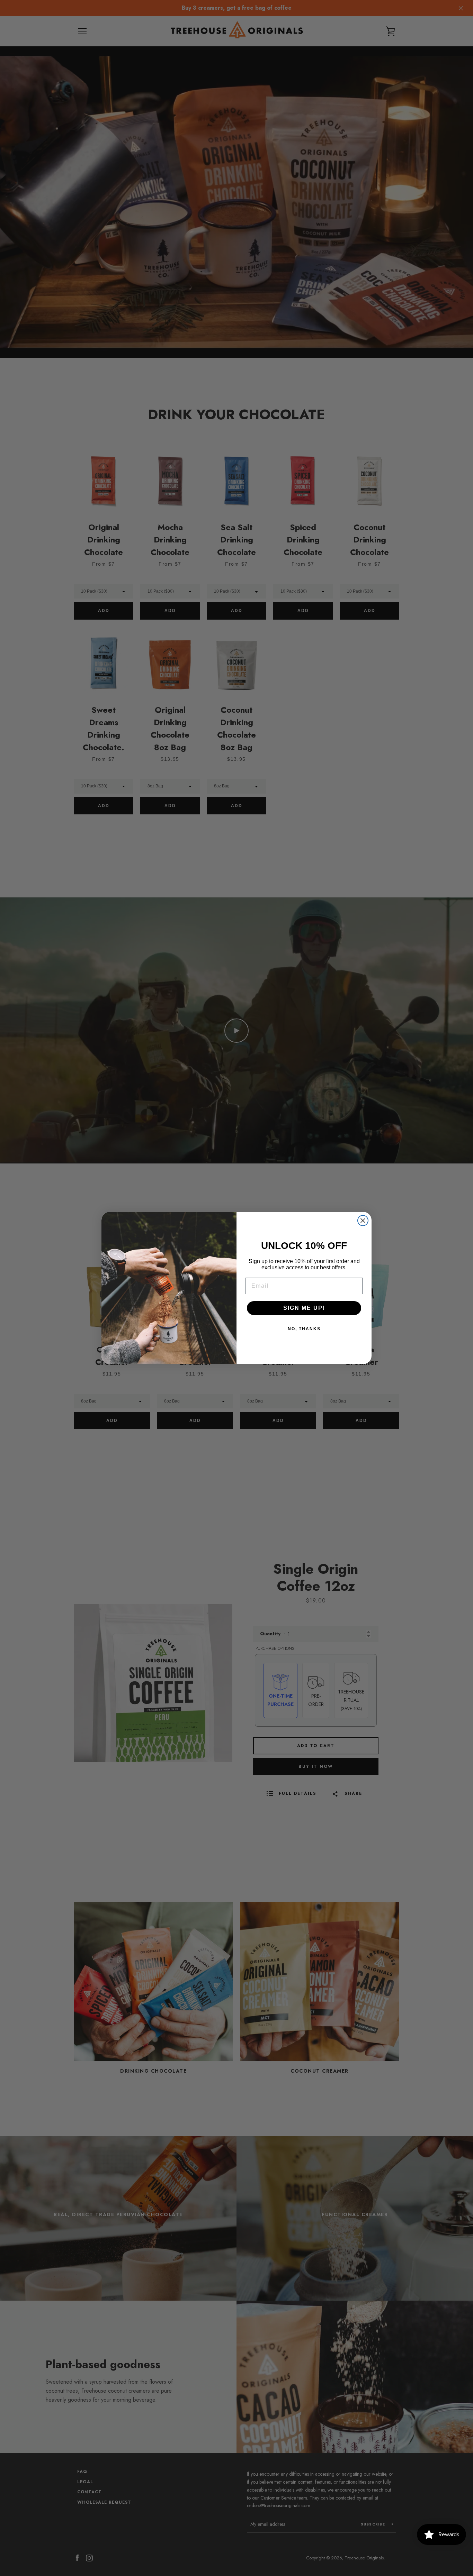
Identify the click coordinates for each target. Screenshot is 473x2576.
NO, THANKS (304, 1329)
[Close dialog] (363, 1221)
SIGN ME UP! (304, 1308)
